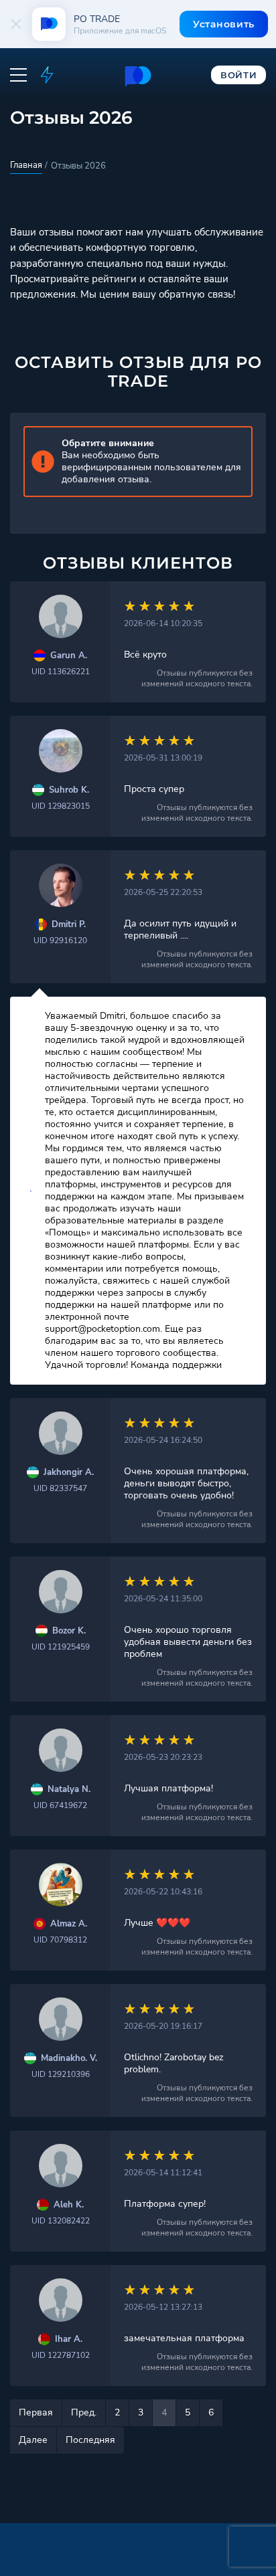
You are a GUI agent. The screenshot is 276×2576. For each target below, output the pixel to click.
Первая (36, 2412)
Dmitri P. (69, 925)
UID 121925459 (61, 1647)
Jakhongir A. (69, 1473)
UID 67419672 (60, 1805)
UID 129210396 (61, 2074)
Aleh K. (69, 2205)
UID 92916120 (60, 940)
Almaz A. (69, 1924)
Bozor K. (69, 1631)
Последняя (90, 2440)
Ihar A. (69, 2340)
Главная (26, 165)
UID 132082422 (61, 2221)
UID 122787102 (61, 2355)
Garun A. (69, 656)
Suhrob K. (69, 790)
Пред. (84, 2412)
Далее (33, 2440)
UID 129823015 (61, 806)
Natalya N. (69, 1790)
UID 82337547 (60, 1488)
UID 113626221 (61, 672)
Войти (239, 75)
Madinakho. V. (69, 2059)
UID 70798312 (60, 1940)
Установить (224, 24)
